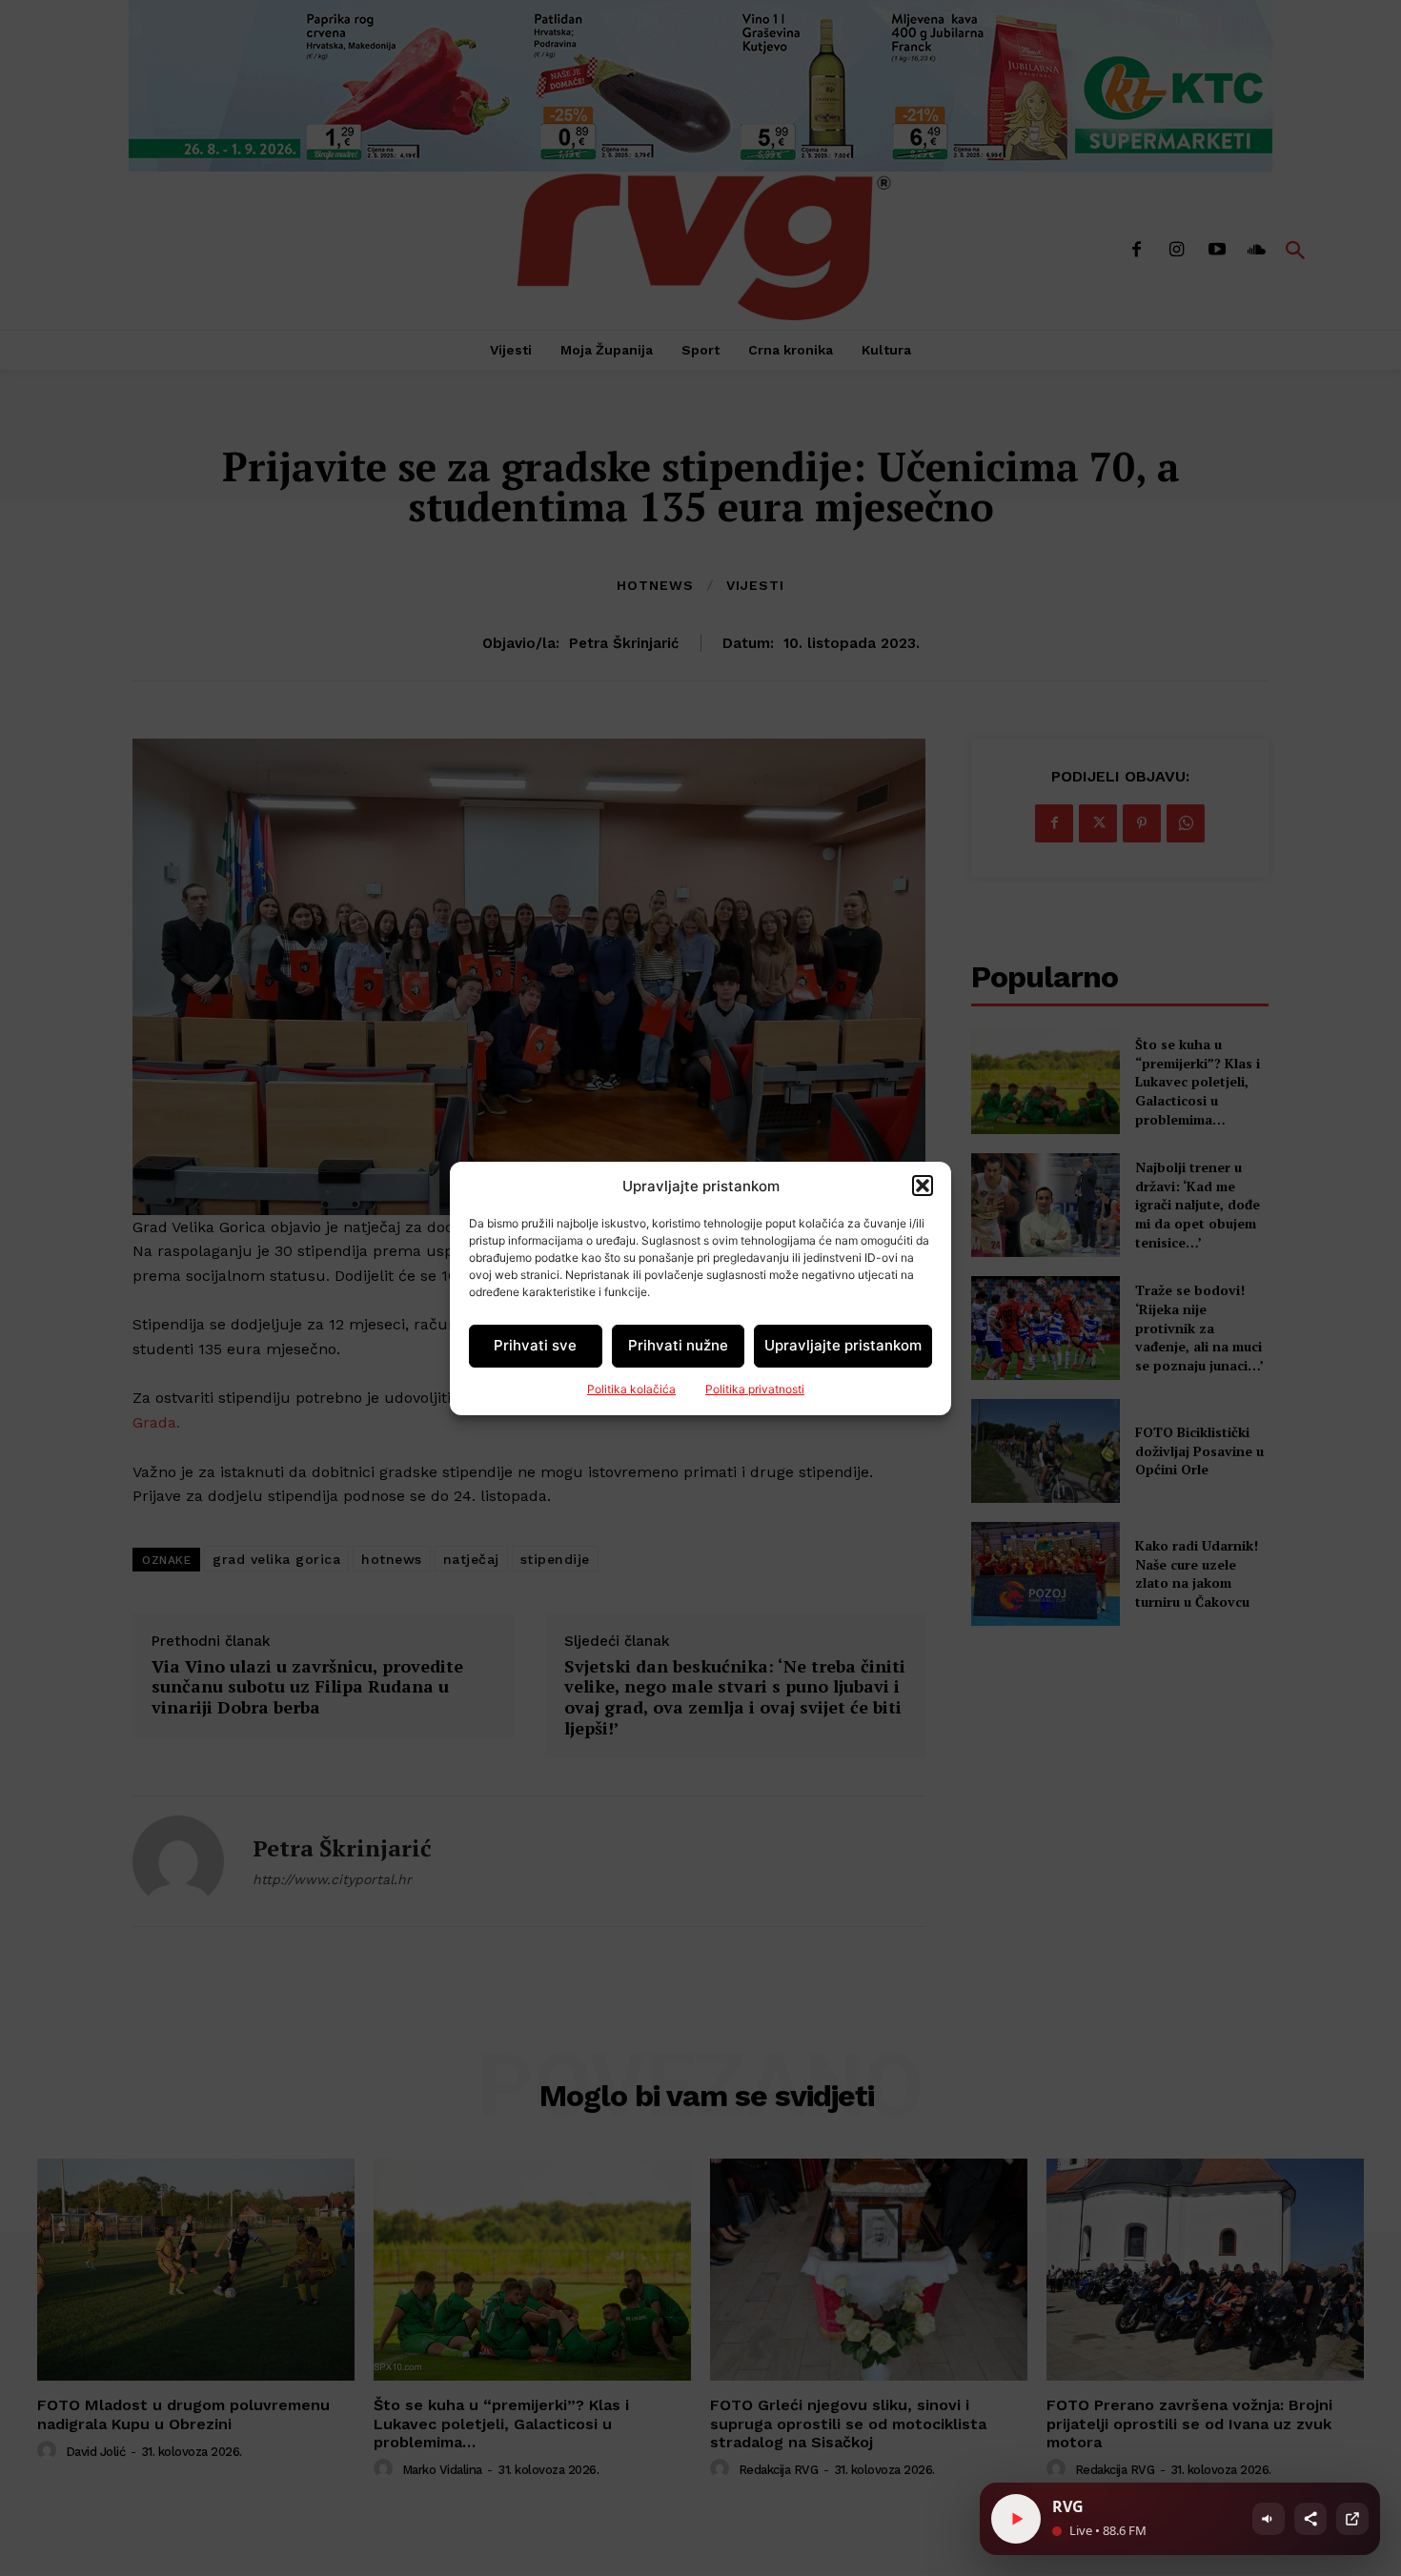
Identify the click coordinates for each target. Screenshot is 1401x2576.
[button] (923, 1186)
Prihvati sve (535, 1345)
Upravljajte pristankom (843, 1345)
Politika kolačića (631, 1389)
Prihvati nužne (678, 1345)
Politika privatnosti (755, 1389)
